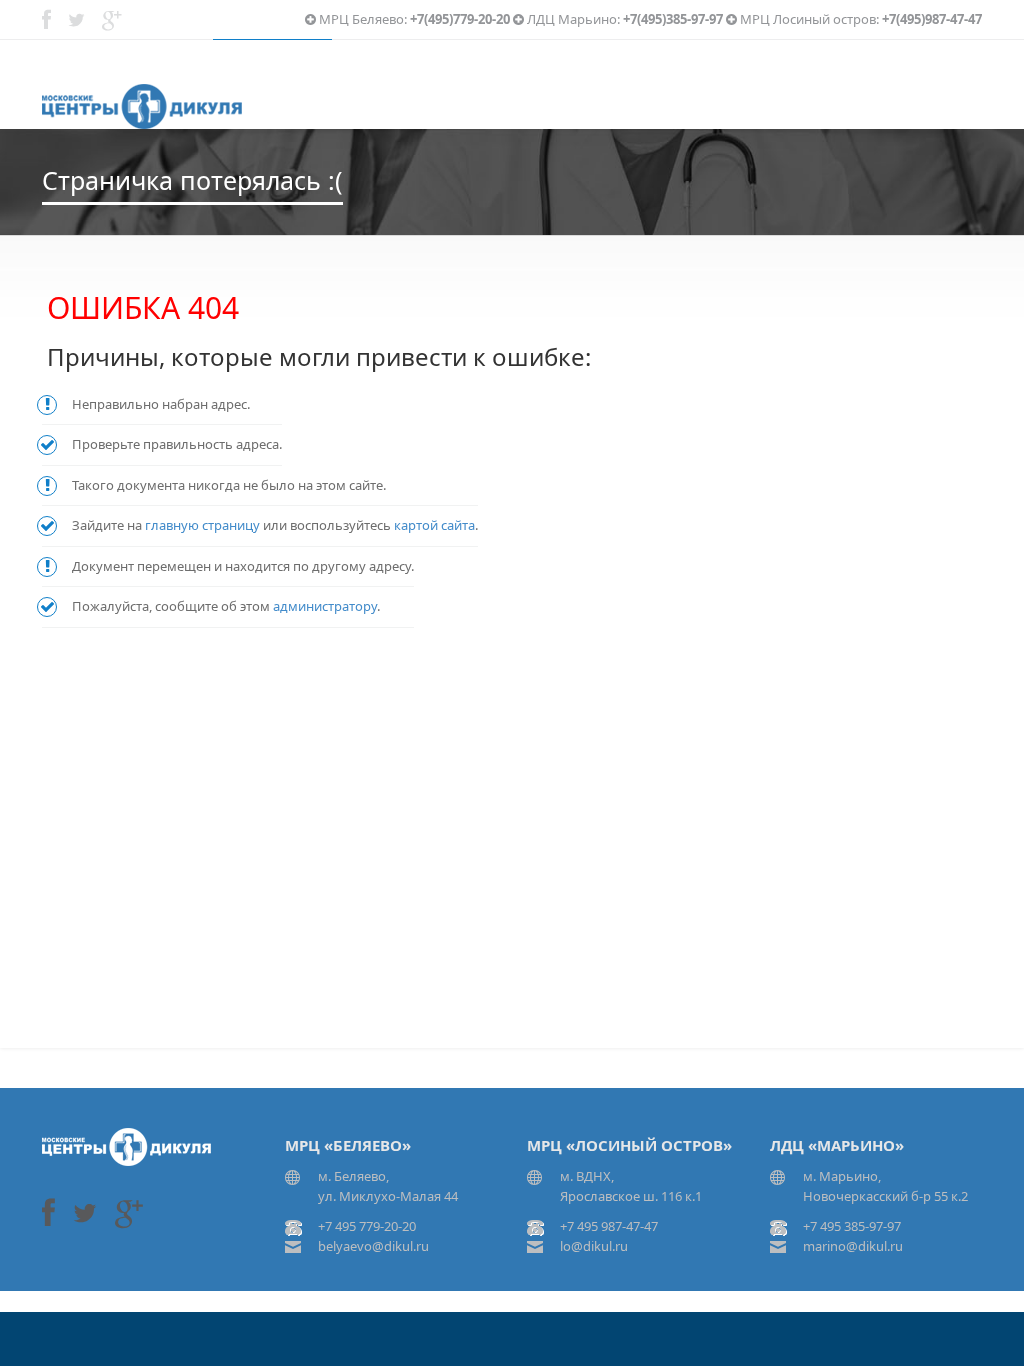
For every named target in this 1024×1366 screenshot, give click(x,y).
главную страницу (202, 525)
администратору (325, 606)
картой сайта (434, 525)
